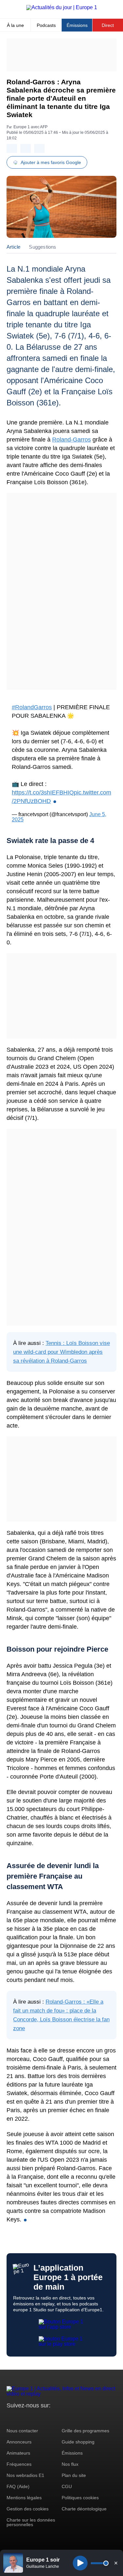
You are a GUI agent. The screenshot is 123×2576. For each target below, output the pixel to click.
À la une (15, 25)
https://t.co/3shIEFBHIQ (43, 793)
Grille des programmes (85, 2431)
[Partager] (12, 148)
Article (13, 247)
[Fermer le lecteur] (116, 2563)
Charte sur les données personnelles (31, 2522)
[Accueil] (62, 7)
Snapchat (55, 2418)
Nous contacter (22, 2431)
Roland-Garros (72, 440)
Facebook (33, 2418)
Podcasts (46, 25)
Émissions (77, 25)
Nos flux (70, 2464)
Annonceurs (19, 2442)
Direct (108, 25)
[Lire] (80, 2563)
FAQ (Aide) (18, 2486)
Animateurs (18, 2453)
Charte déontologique (84, 2509)
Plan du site (74, 2475)
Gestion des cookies (28, 2509)
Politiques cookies (80, 2498)
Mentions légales (24, 2498)
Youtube (44, 2418)
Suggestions (42, 247)
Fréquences (19, 2464)
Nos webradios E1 (25, 2475)
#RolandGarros (32, 707)
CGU (67, 2486)
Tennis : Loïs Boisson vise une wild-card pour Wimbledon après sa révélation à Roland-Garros (61, 1352)
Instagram (22, 2418)
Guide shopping (78, 2442)
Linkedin (66, 2418)
